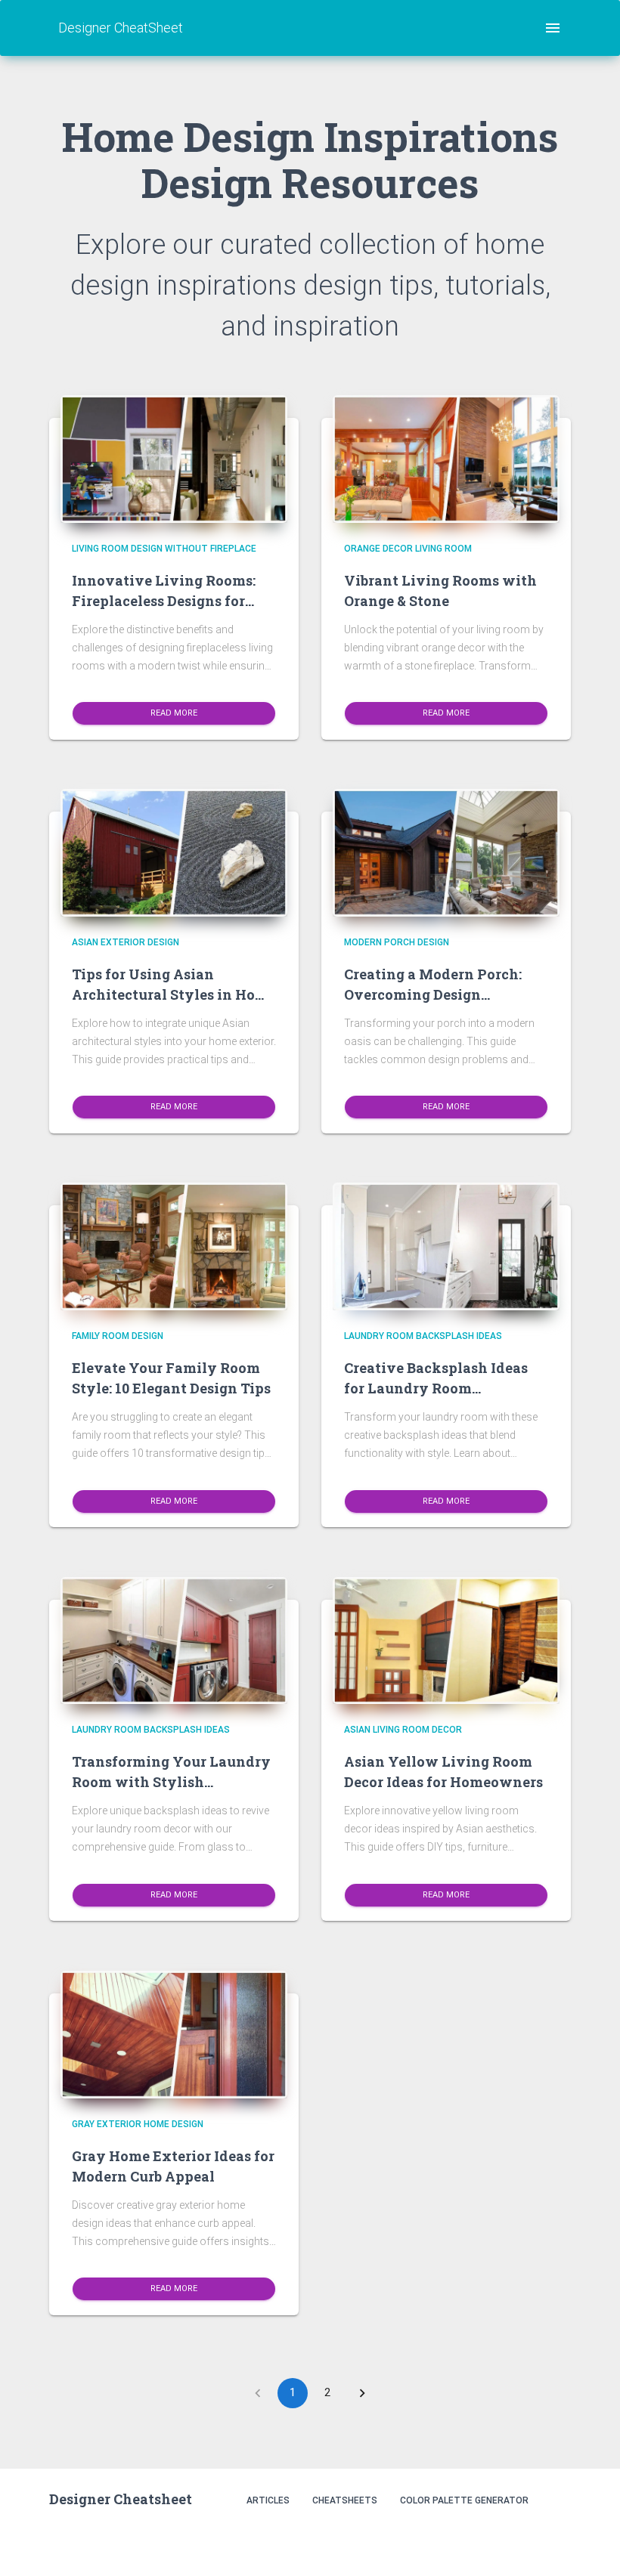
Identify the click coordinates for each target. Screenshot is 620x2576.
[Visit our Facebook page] (522, 2540)
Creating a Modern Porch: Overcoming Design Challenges (433, 994)
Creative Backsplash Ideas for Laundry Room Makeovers (436, 1388)
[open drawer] (553, 28)
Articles (268, 2500)
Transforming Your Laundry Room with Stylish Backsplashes (171, 1782)
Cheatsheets (345, 2500)
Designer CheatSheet (121, 28)
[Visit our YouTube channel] (555, 2540)
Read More (174, 713)
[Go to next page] (362, 2393)
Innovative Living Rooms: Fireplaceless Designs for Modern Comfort (164, 601)
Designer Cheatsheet (121, 2499)
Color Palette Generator (464, 2500)
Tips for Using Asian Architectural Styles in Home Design (174, 994)
